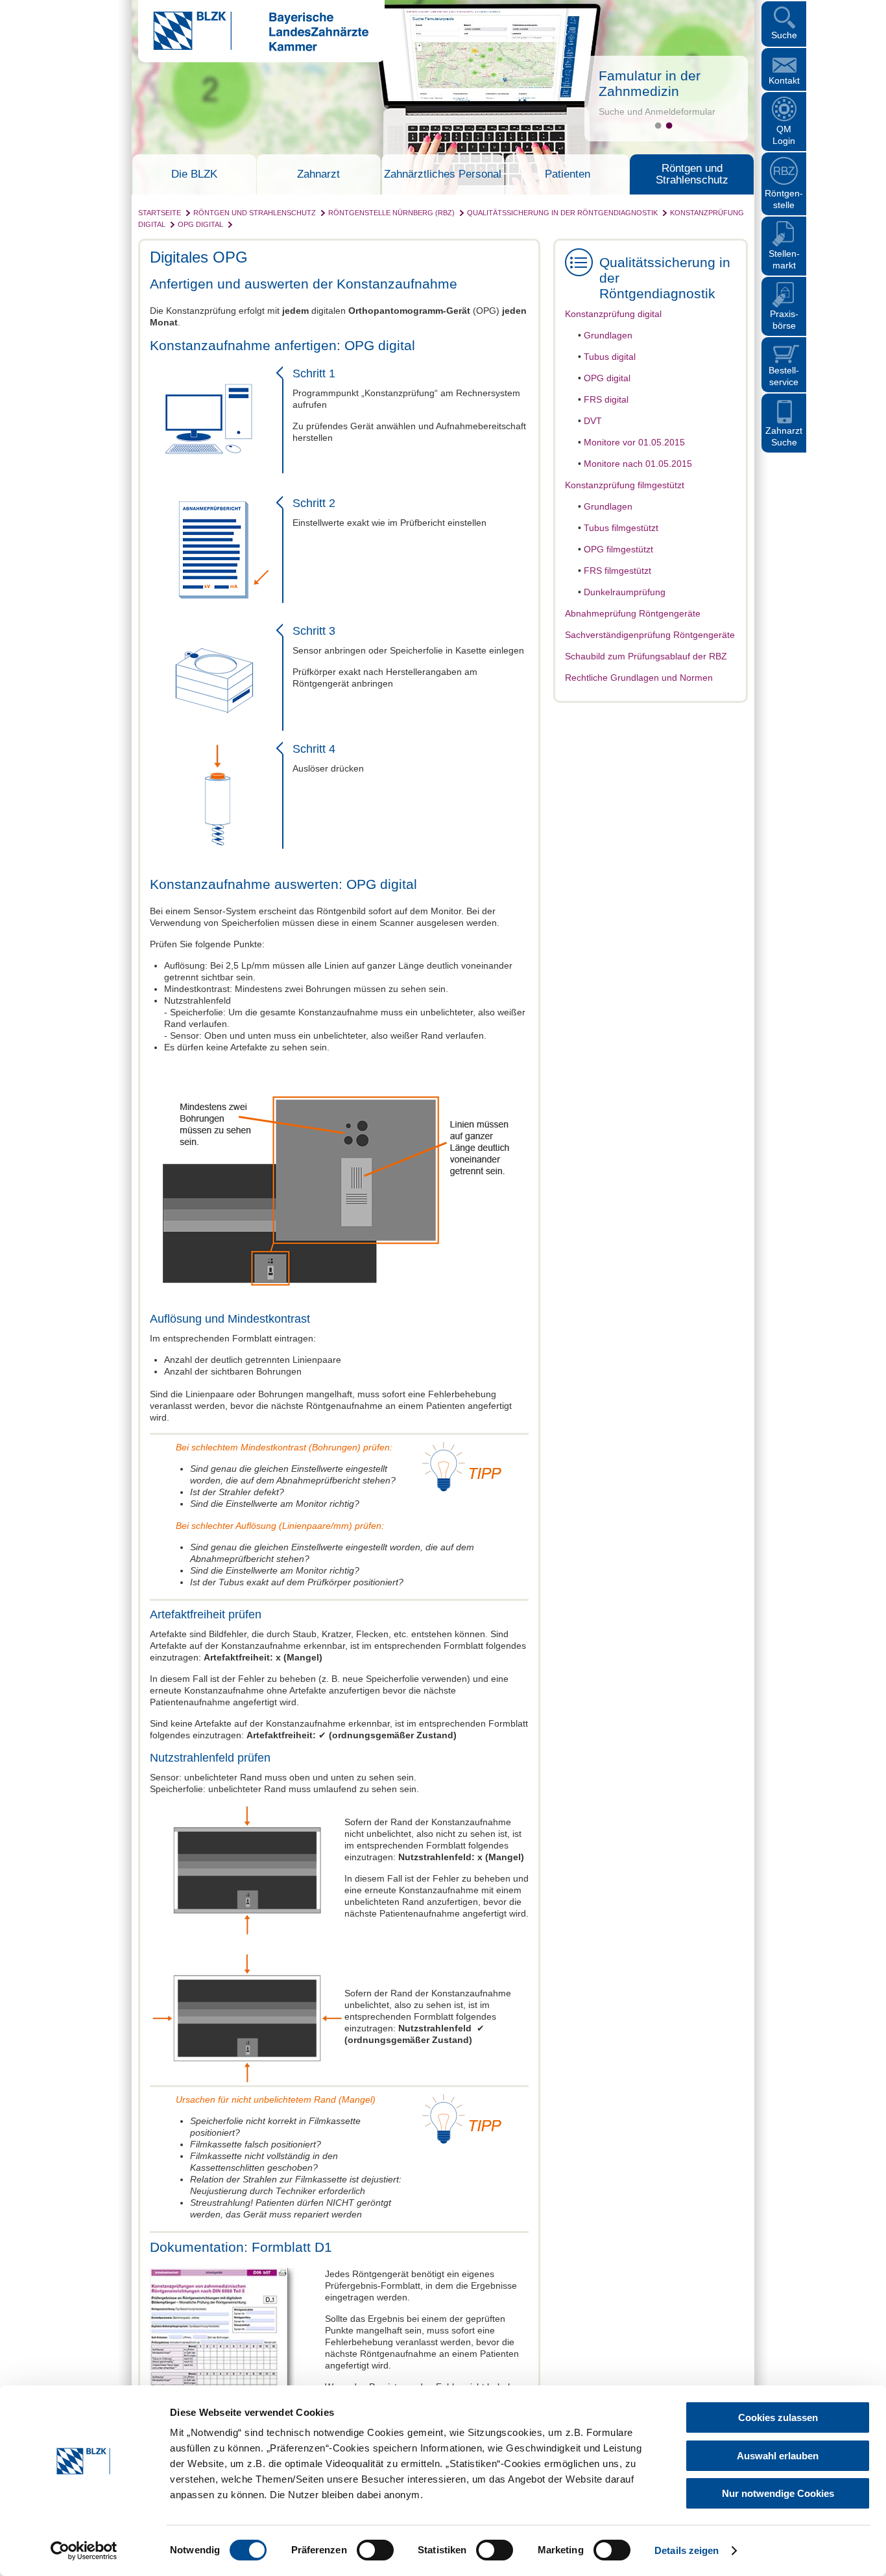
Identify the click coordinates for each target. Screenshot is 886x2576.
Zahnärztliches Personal (443, 174)
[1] (658, 125)
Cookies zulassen (778, 2417)
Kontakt (784, 80)
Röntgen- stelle (784, 199)
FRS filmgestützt (617, 571)
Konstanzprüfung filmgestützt (625, 485)
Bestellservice (784, 376)
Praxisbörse (784, 320)
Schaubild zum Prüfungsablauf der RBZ (646, 656)
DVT (593, 421)
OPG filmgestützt (618, 549)
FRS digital (606, 399)
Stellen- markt (784, 259)
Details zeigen (687, 2550)
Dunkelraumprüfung (625, 592)
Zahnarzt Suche (784, 436)
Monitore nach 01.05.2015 (638, 464)
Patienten (568, 174)
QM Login (784, 135)
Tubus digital (610, 357)
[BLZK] (253, 48)
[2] (669, 125)
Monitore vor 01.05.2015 (634, 442)
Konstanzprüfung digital (613, 314)
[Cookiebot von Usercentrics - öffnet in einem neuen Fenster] (84, 2551)
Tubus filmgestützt (621, 528)
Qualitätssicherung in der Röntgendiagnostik (562, 213)
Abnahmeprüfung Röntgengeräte (633, 613)
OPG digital (200, 224)
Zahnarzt (318, 174)
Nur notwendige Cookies (778, 2493)
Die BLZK (194, 174)
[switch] (375, 2550)
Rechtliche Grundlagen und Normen (639, 678)
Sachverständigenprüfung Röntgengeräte (650, 635)
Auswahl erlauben (778, 2456)
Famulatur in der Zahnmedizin (650, 83)
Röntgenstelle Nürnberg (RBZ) (391, 213)
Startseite (160, 213)
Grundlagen (608, 335)
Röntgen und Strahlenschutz (692, 174)
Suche (784, 35)
